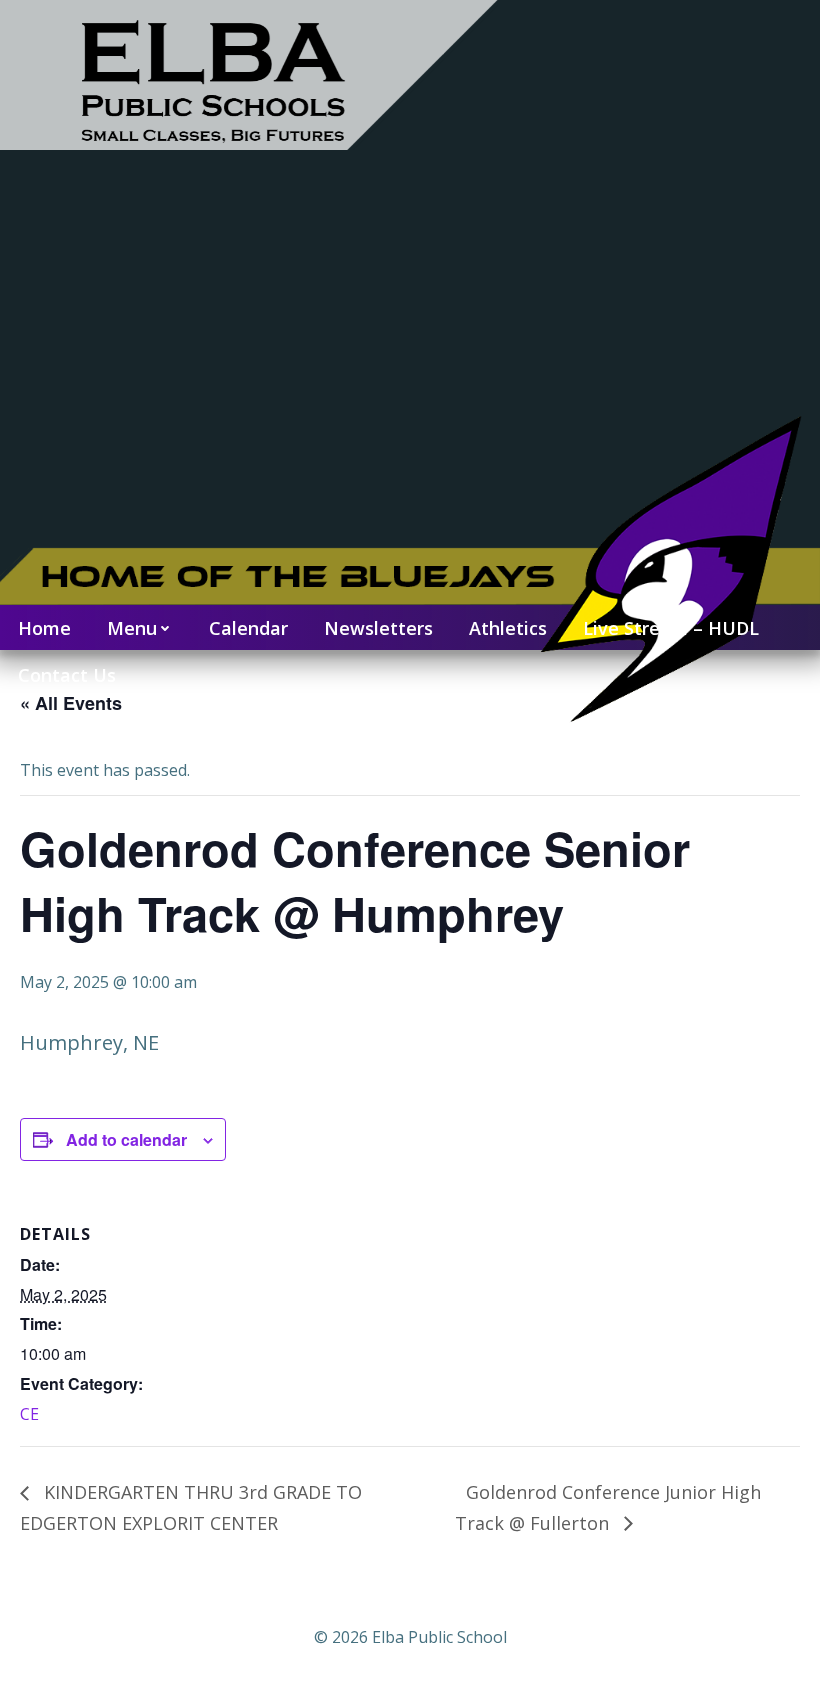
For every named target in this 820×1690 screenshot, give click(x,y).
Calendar (248, 628)
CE (29, 1414)
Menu (132, 628)
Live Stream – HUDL (671, 628)
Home (44, 628)
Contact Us (67, 675)
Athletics (508, 628)
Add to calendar (126, 1139)
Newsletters (378, 628)
